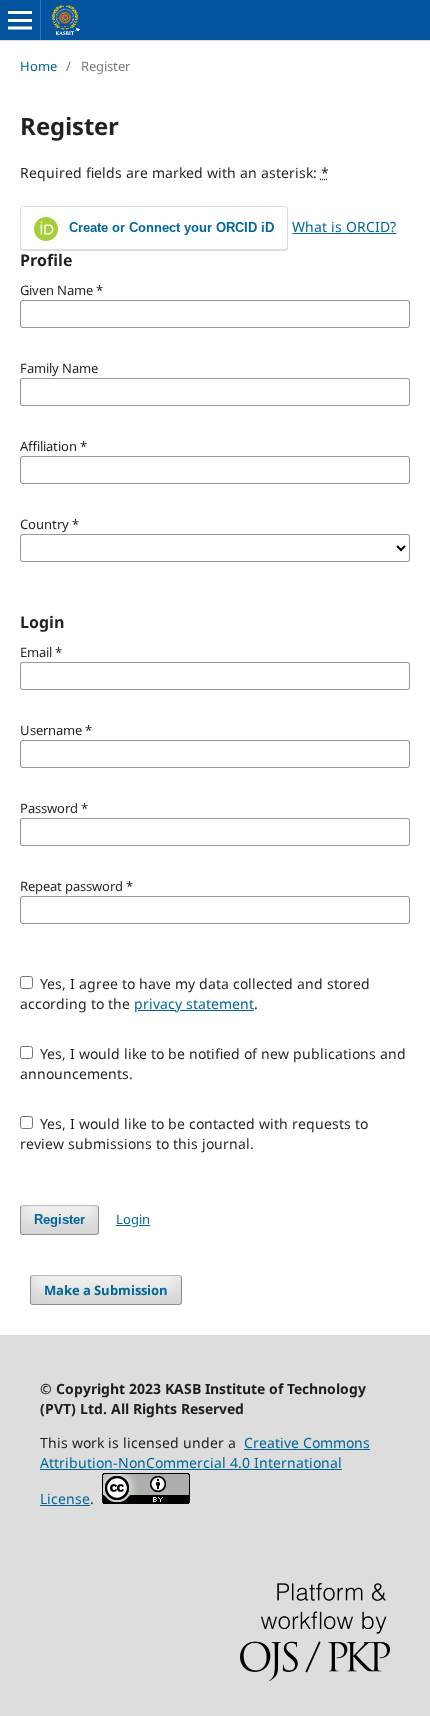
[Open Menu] (20, 20)
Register (59, 1219)
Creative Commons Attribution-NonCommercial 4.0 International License (205, 1470)
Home (38, 66)
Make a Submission (106, 1290)
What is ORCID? (344, 226)
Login (133, 1219)
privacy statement (194, 1003)
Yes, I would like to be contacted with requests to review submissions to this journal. (194, 1133)
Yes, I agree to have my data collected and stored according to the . (195, 993)
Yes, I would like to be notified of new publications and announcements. (213, 1063)
